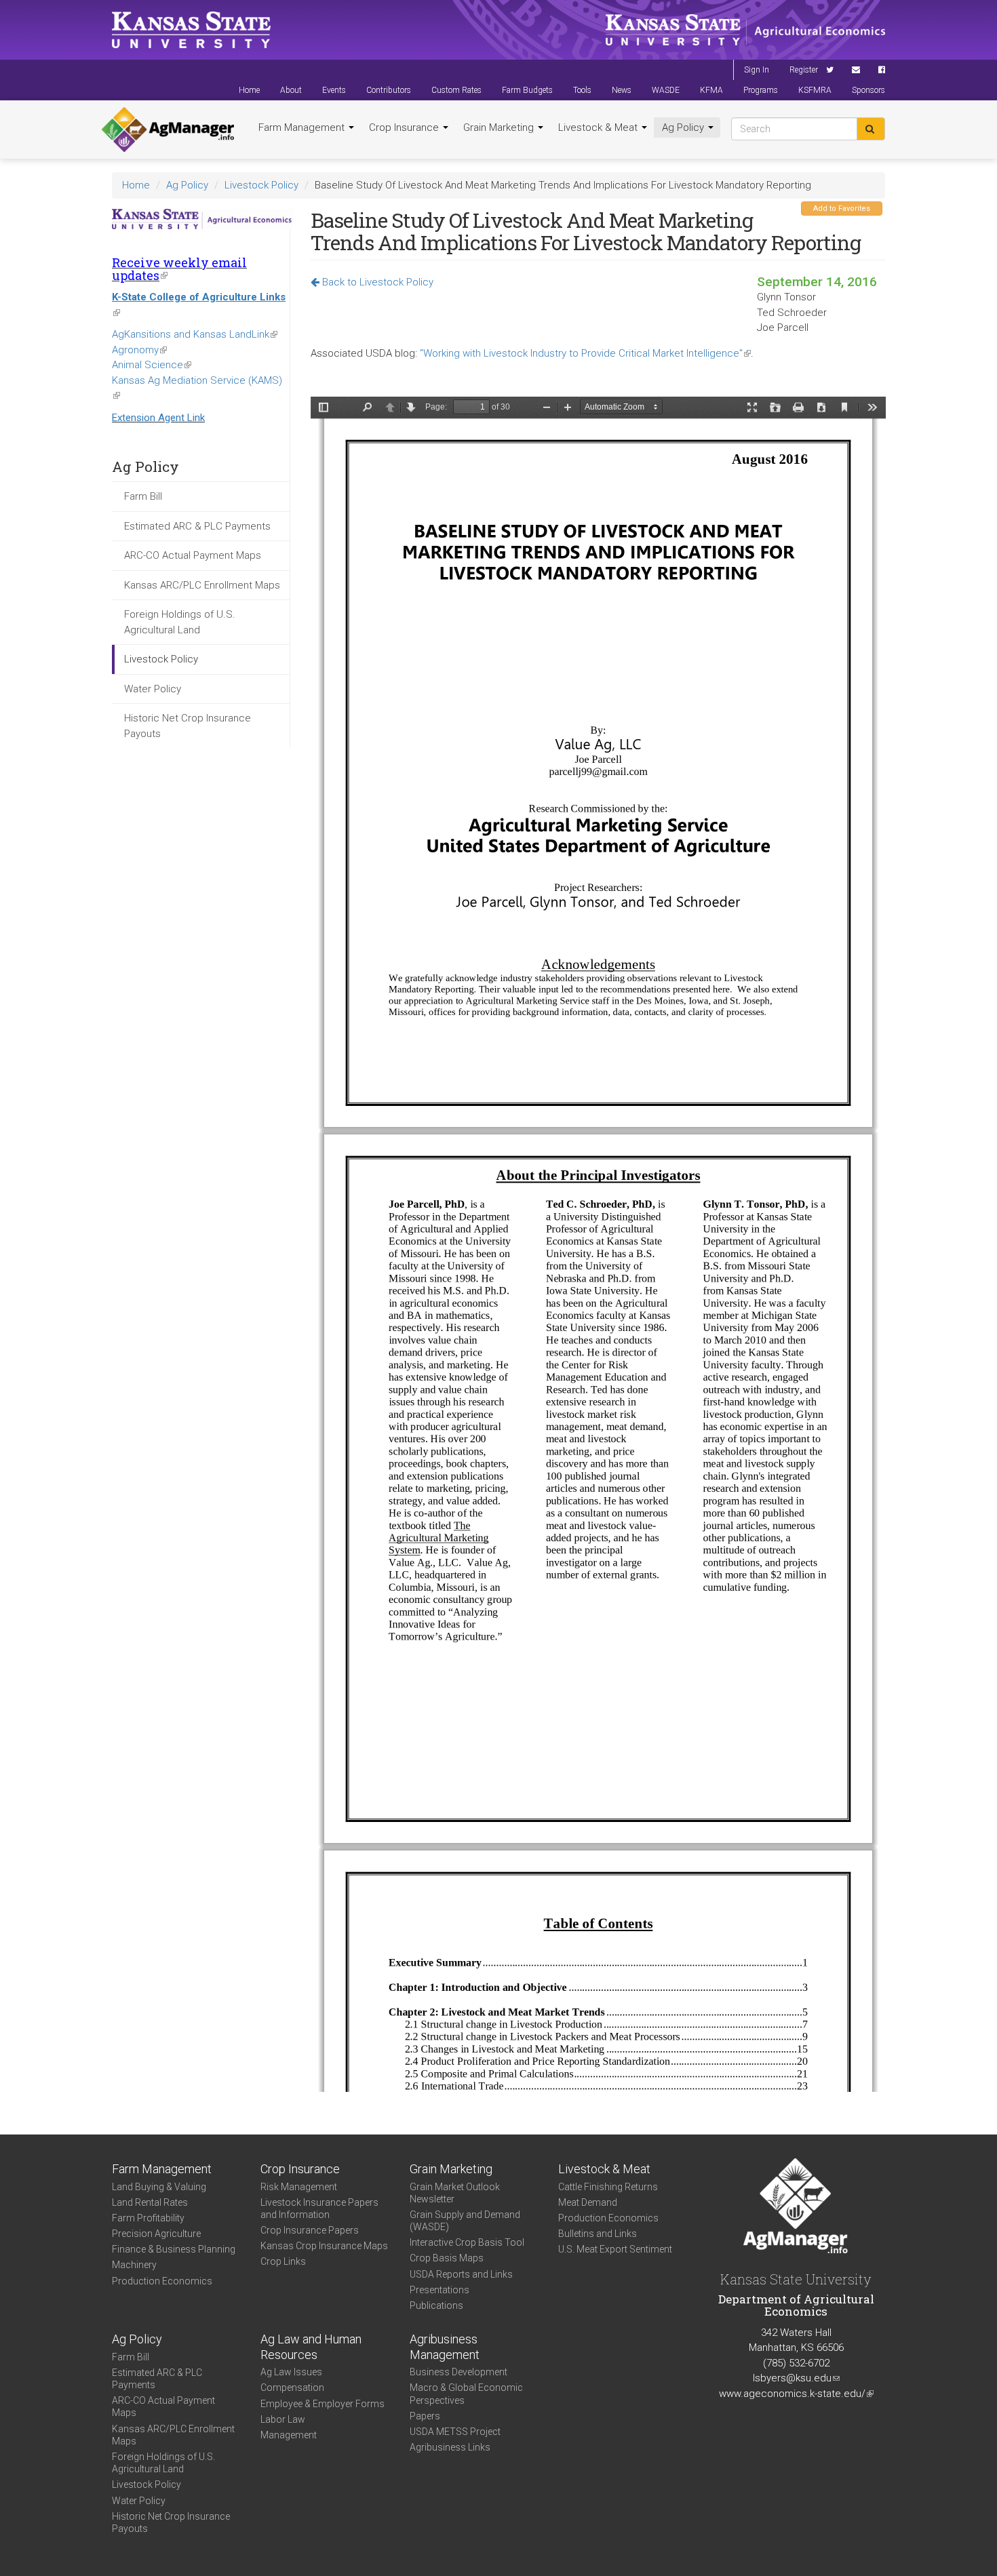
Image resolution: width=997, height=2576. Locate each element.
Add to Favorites (842, 209)
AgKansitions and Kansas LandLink (195, 334)
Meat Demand (588, 2202)
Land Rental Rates (150, 2202)
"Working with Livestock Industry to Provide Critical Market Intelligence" (585, 353)
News (622, 90)
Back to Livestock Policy (376, 282)
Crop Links (283, 2261)
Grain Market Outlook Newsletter (455, 2193)
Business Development (458, 2372)
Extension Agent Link (158, 418)
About (291, 90)
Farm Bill (143, 496)
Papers (425, 2416)
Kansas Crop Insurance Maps (324, 2246)
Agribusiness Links (450, 2447)
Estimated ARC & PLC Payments (197, 526)
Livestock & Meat (599, 127)
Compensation (292, 2387)
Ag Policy (684, 127)
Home (249, 90)
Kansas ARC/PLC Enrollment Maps (202, 585)
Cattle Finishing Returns (608, 2187)
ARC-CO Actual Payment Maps (193, 555)
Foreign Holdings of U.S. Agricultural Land (180, 622)
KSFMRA (815, 90)
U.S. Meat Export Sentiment (615, 2249)
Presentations (439, 2290)
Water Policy (153, 689)
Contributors (389, 90)
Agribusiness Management (445, 2347)
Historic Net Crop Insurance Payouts (188, 726)
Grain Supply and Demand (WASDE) (465, 2221)
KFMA (711, 90)
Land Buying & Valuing (159, 2187)
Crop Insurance (405, 127)
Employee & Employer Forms (322, 2404)
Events (334, 90)
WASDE (666, 90)
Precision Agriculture (156, 2234)
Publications (436, 2305)
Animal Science (152, 365)
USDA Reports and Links (461, 2274)
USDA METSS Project (455, 2432)
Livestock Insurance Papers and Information (319, 2208)
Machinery (134, 2265)
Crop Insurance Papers (310, 2230)
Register (804, 70)
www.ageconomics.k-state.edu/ (796, 2394)
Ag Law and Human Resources (311, 2347)
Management (289, 2435)
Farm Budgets (527, 90)
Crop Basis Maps (447, 2258)
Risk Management (299, 2187)
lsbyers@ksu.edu (796, 2378)
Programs (761, 90)
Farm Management (303, 127)
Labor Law (283, 2419)
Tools (582, 90)
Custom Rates (456, 90)
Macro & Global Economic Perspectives (466, 2394)
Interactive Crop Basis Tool (467, 2242)
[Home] (168, 130)
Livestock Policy (261, 185)
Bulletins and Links (598, 2234)
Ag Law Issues (291, 2372)
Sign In (757, 70)
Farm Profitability (148, 2218)
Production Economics (162, 2281)
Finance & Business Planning (174, 2249)
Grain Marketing (500, 127)
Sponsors (868, 90)
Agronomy (139, 350)
